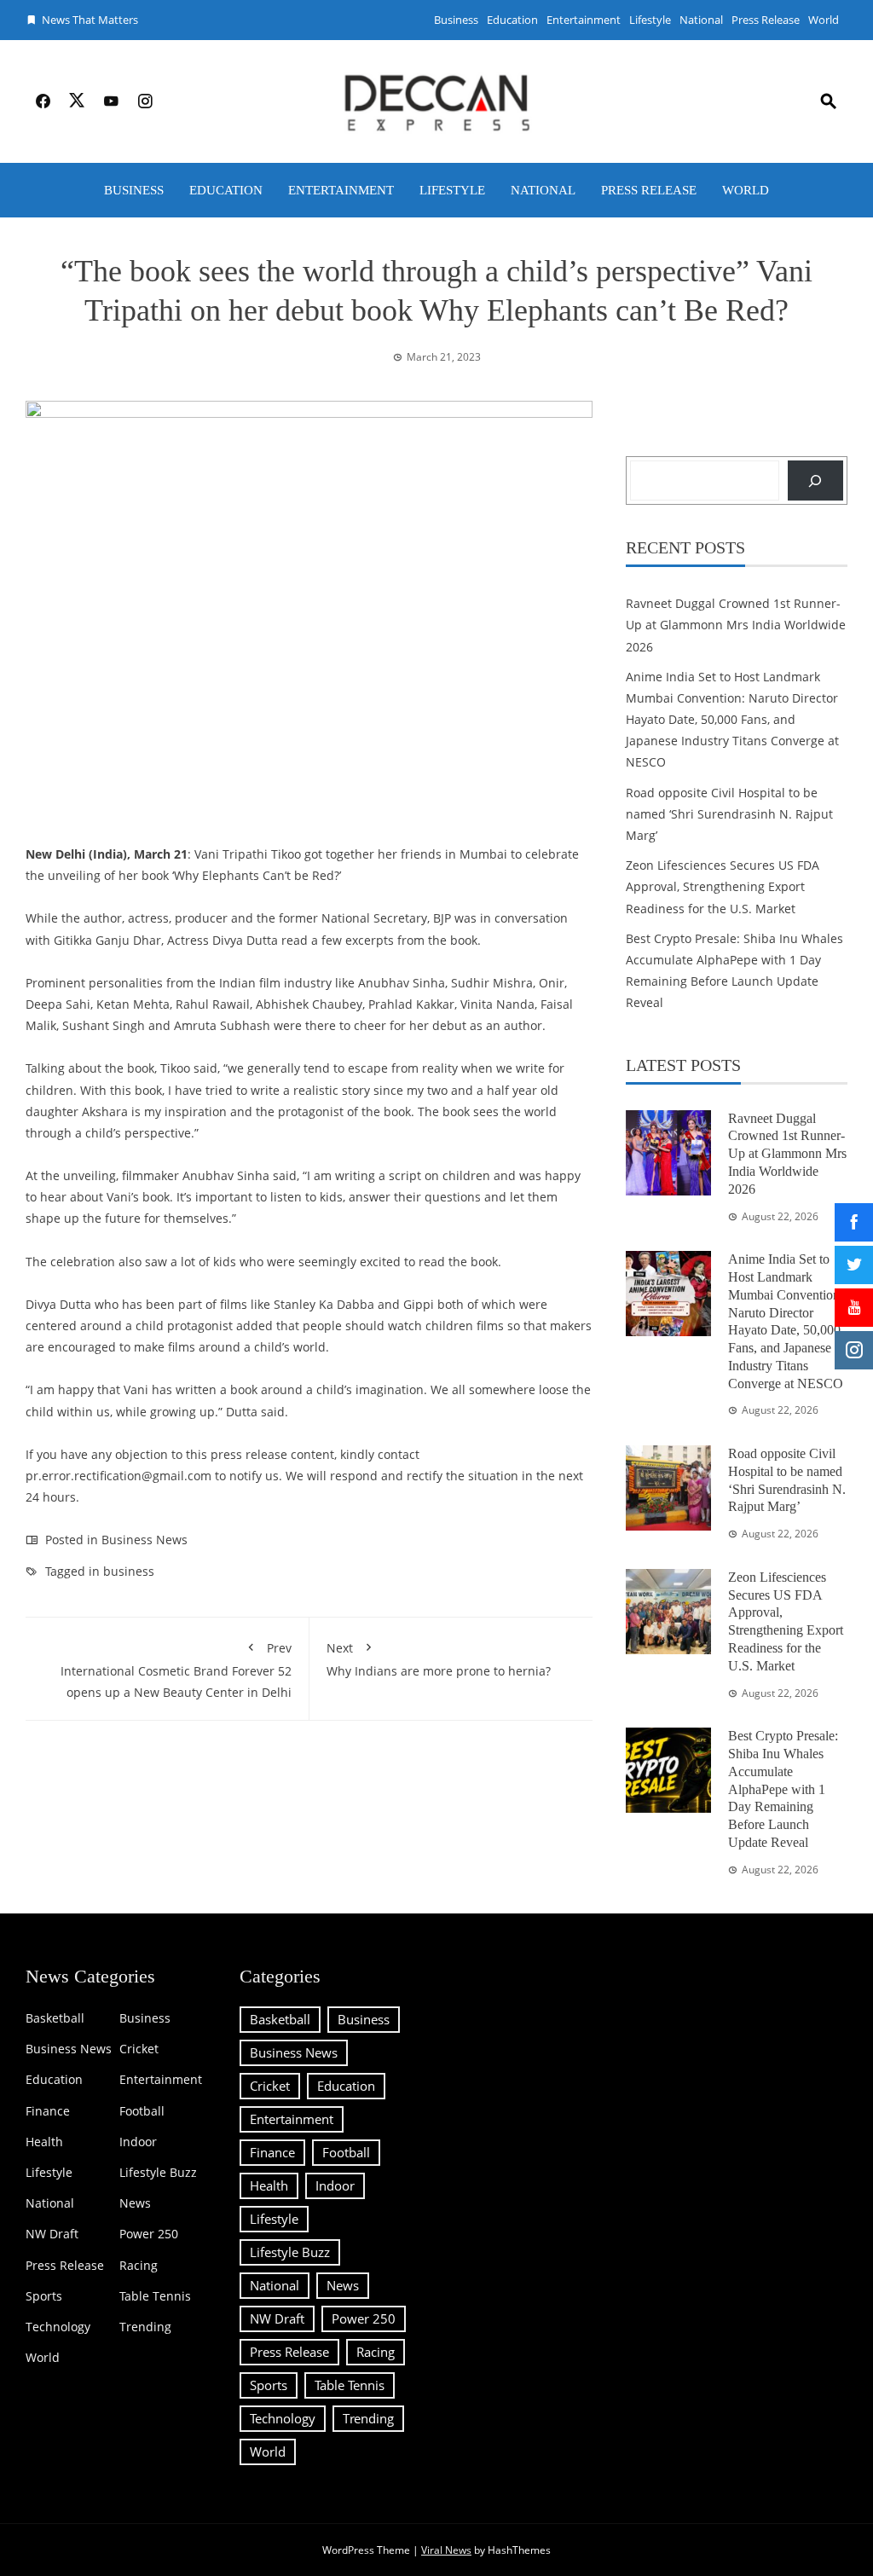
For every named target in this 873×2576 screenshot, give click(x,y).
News (135, 2203)
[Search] (815, 480)
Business (456, 20)
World (824, 20)
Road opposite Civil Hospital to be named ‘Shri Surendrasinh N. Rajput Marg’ (729, 814)
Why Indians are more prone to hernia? (439, 1659)
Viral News (446, 2550)
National (701, 20)
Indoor (138, 2142)
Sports (44, 2296)
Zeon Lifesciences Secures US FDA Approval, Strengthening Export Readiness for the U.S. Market (723, 886)
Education (512, 20)
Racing (139, 2266)
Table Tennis (155, 2296)
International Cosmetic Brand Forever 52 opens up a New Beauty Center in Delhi (176, 1670)
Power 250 (149, 2234)
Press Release (766, 20)
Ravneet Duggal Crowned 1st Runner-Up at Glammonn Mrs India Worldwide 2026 (736, 625)
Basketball (55, 2018)
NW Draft (52, 2234)
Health (44, 2142)
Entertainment (584, 20)
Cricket (139, 2049)
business (129, 1571)
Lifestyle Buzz (158, 2173)
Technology (58, 2327)
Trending (145, 2327)
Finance (48, 2111)
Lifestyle (650, 20)
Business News (145, 1540)
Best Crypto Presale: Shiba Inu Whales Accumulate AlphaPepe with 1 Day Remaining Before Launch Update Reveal (783, 1789)
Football (142, 2111)
